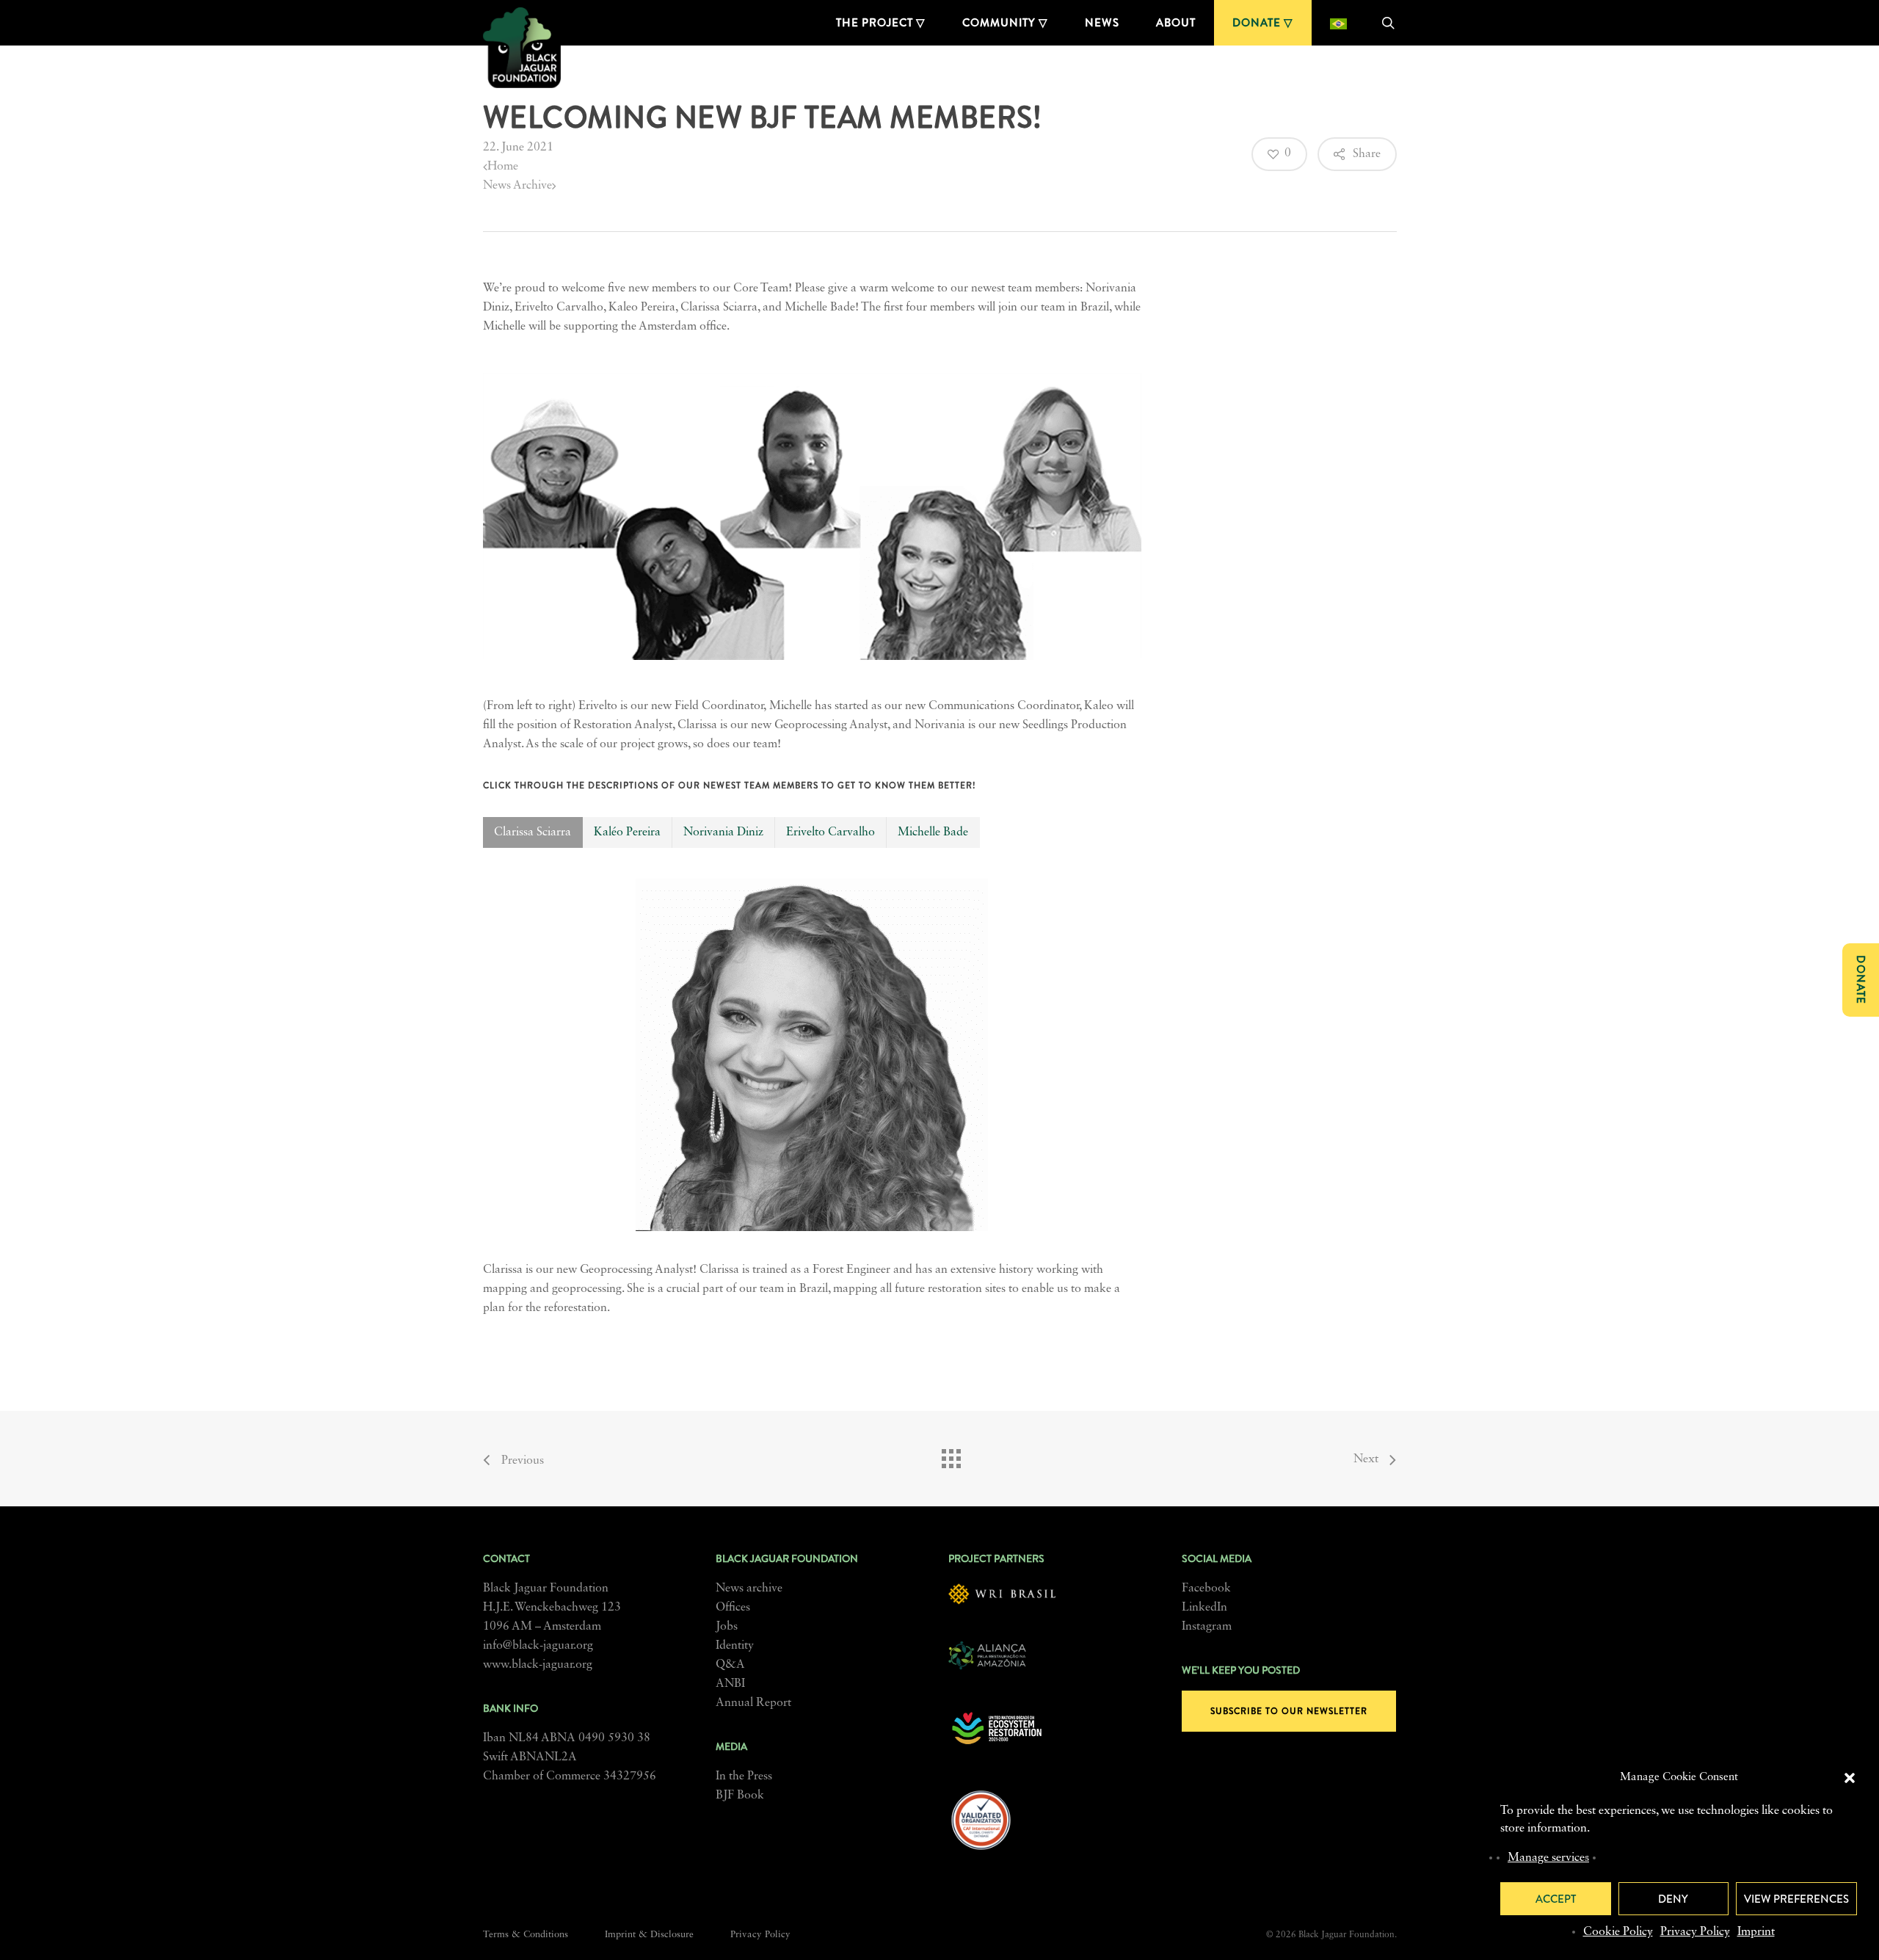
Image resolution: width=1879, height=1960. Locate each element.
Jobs (727, 1627)
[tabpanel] (812, 1097)
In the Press (744, 1776)
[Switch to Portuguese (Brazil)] (1338, 23)
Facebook (1206, 1589)
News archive (749, 1589)
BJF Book (740, 1796)
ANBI (730, 1684)
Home (503, 167)
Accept (1556, 1899)
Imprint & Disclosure (649, 1935)
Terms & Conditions (526, 1935)
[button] (1850, 1778)
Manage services (1548, 1858)
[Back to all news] (951, 1455)
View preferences (1796, 1899)
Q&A (730, 1665)
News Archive (517, 186)
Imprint (1756, 1932)
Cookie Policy (1618, 1932)
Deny (1673, 1899)
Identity (735, 1646)
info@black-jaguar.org (538, 1646)
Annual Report (753, 1703)
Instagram (1207, 1627)
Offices (733, 1608)
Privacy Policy (1695, 1932)
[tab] (533, 832)
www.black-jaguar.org (538, 1665)
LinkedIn (1204, 1608)
